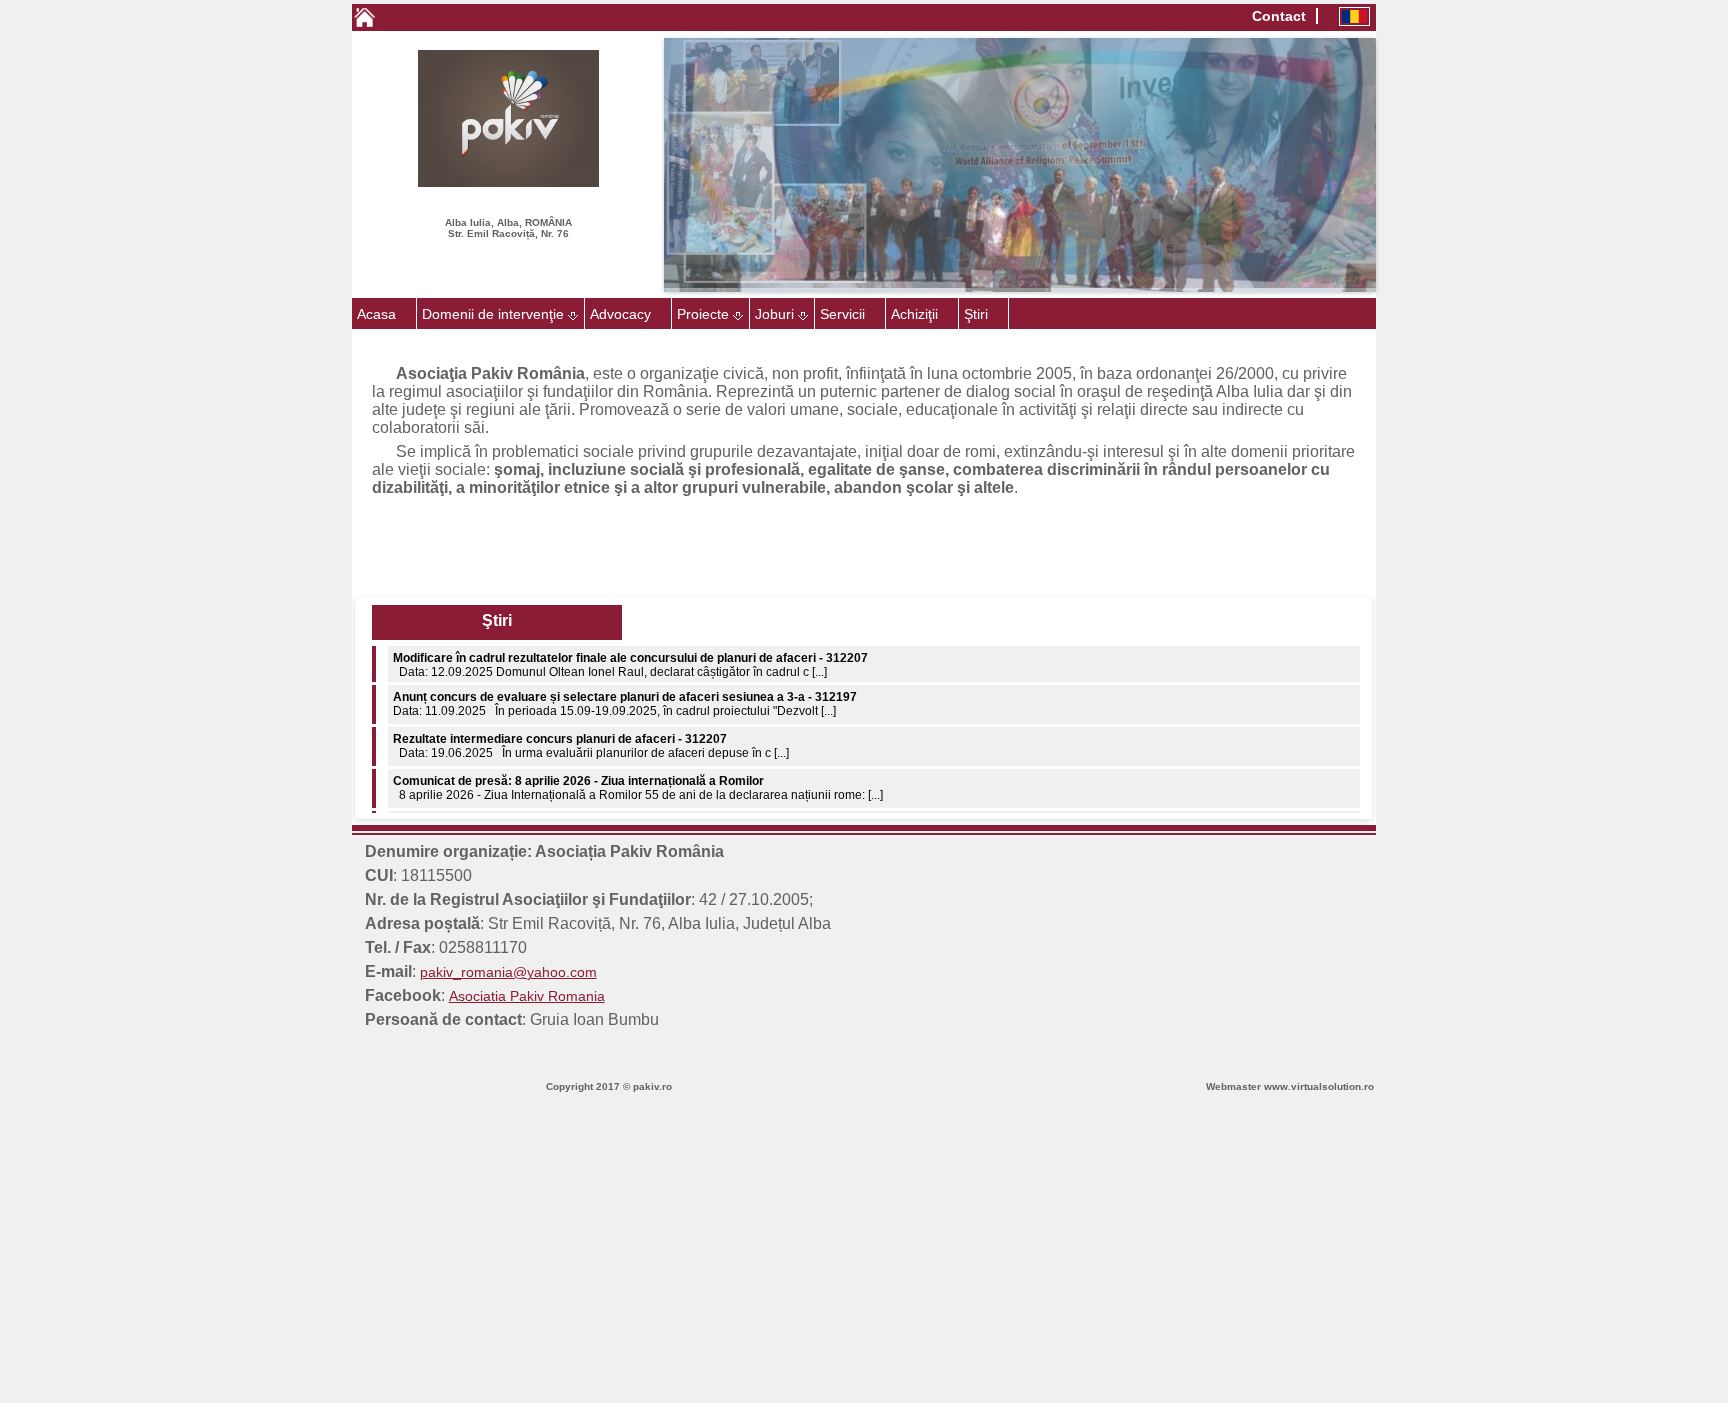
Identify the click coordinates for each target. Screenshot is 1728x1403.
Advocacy (620, 314)
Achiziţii (914, 314)
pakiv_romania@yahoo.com (508, 972)
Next (1406, 165)
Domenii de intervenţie (493, 314)
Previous (634, 165)
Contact (1279, 16)
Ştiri (976, 314)
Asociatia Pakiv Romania (527, 996)
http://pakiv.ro (42, 1132)
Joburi (774, 314)
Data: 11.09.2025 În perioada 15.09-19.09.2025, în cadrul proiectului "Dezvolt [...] (625, 665)
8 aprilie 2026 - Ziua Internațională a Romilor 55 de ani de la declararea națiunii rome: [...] (638, 749)
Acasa (376, 314)
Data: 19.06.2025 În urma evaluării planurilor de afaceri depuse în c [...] (591, 707)
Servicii (842, 314)
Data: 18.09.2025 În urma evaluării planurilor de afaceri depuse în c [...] (591, 791)
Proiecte (703, 314)
